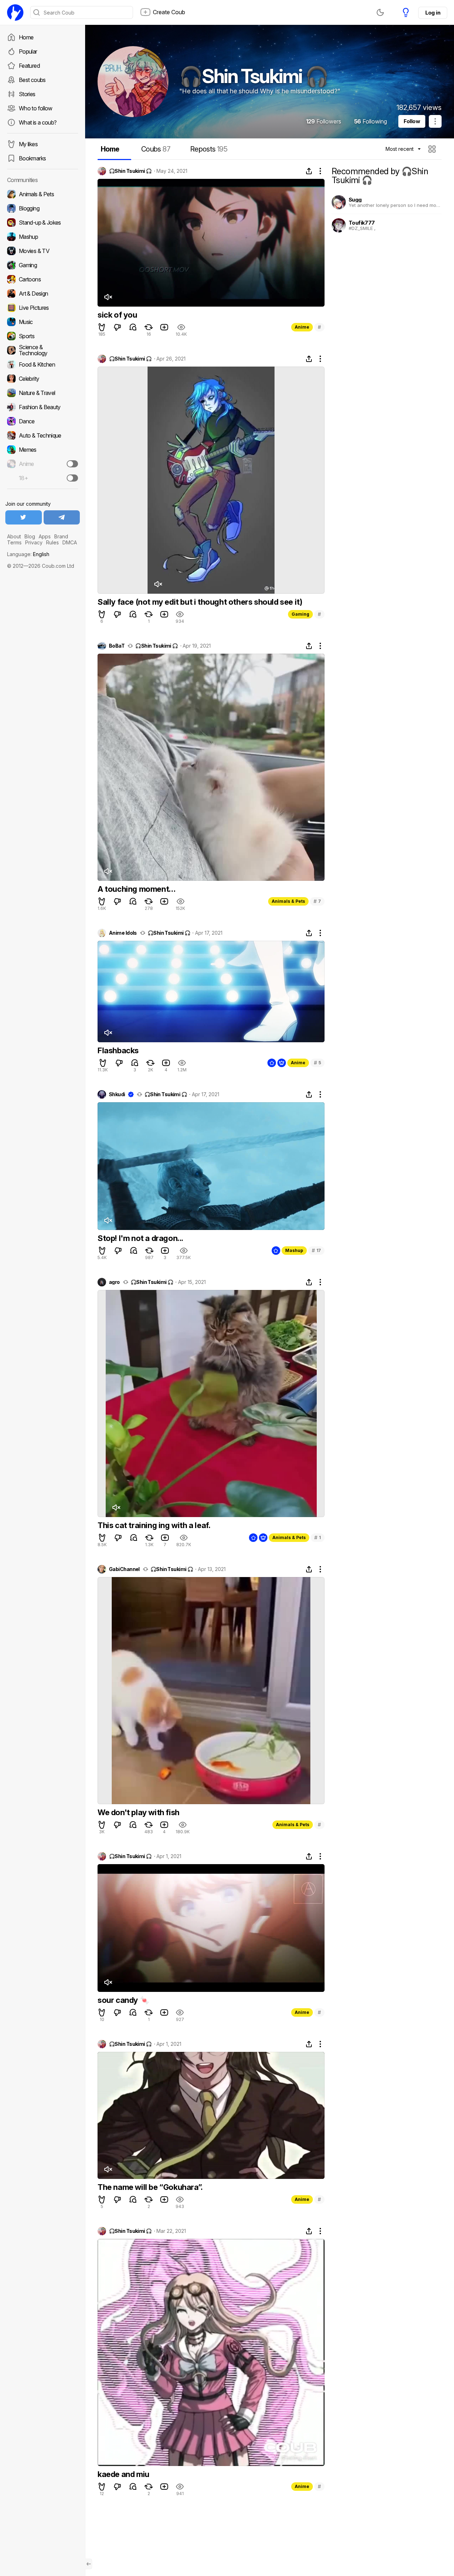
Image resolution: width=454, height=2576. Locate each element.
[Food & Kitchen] (43, 364)
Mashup (294, 1250)
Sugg (355, 200)
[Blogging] (43, 208)
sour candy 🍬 (123, 2000)
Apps (45, 536)
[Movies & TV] (43, 251)
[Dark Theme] (380, 12)
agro (114, 1282)
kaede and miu (123, 2474)
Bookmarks (32, 158)
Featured (29, 66)
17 (316, 1250)
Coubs (156, 149)
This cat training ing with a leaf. (154, 1525)
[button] (433, 149)
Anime (302, 327)
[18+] (72, 478)
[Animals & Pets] (43, 194)
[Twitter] (24, 517)
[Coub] (15, 12)
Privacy (34, 542)
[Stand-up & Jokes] (43, 223)
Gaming (300, 614)
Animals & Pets (288, 901)
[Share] (309, 171)
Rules (52, 542)
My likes (28, 144)
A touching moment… (137, 889)
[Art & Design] (43, 293)
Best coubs (32, 80)
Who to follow (36, 108)
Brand (61, 536)
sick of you (117, 315)
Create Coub (169, 12)
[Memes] (43, 450)
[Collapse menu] (89, 2564)
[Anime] (43, 464)
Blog (30, 536)
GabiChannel (124, 1569)
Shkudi (117, 1094)
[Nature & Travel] (43, 393)
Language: (28, 554)
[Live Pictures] (43, 308)
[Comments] (133, 327)
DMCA (70, 542)
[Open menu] (435, 121)
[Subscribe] (72, 464)
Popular (28, 51)
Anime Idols (123, 933)
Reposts (209, 149)
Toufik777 (362, 223)
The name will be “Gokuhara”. (150, 2187)
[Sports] (43, 336)
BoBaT (117, 646)
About (14, 536)
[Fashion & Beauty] (43, 407)
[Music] (43, 322)
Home (26, 37)
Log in (433, 13)
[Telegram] (62, 517)
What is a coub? (38, 122)
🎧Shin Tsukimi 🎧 (130, 171)
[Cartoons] (43, 279)
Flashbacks (118, 1050)
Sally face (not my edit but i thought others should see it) (200, 602)
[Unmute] (108, 297)
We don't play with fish (139, 1812)
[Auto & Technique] (43, 435)
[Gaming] (43, 265)
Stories (27, 94)
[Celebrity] (43, 379)
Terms (14, 542)
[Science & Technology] (43, 350)
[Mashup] (43, 237)
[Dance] (43, 421)
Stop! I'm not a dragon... (140, 1238)
